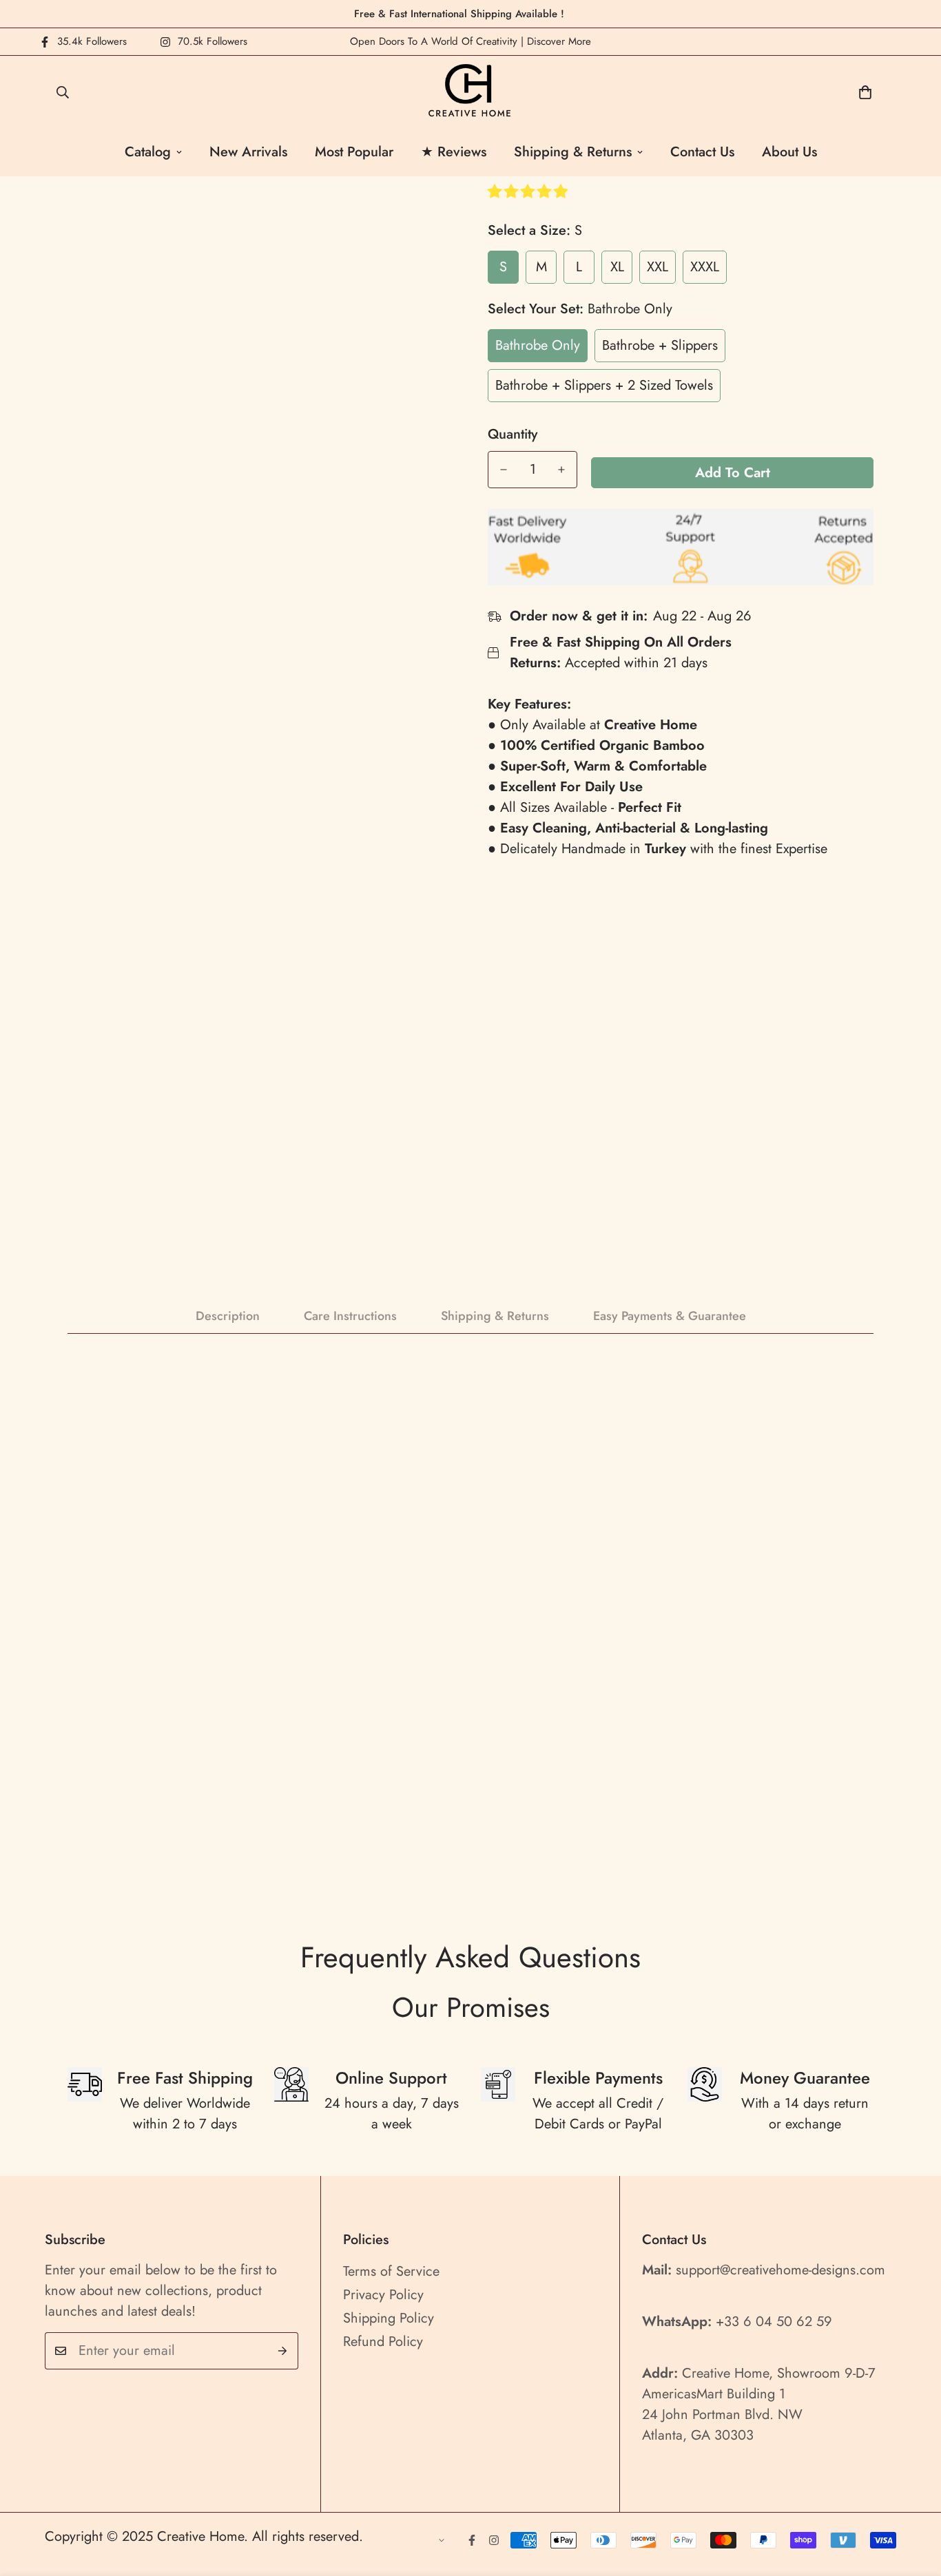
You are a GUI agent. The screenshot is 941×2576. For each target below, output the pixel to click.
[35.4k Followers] (472, 2540)
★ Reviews (454, 152)
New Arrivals (248, 152)
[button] (530, 192)
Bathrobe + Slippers (660, 345)
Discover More (559, 41)
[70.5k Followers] (494, 2540)
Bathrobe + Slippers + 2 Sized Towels (604, 385)
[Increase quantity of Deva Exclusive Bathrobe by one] (561, 470)
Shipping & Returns (573, 152)
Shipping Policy (389, 2318)
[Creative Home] (470, 92)
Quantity (513, 434)
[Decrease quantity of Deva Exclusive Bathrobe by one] (504, 470)
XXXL (705, 267)
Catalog (148, 152)
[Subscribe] (283, 2351)
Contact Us (702, 152)
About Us (789, 152)
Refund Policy (383, 2342)
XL (617, 267)
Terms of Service (391, 2271)
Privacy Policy (383, 2295)
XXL (658, 267)
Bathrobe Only (538, 345)
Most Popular (354, 152)
